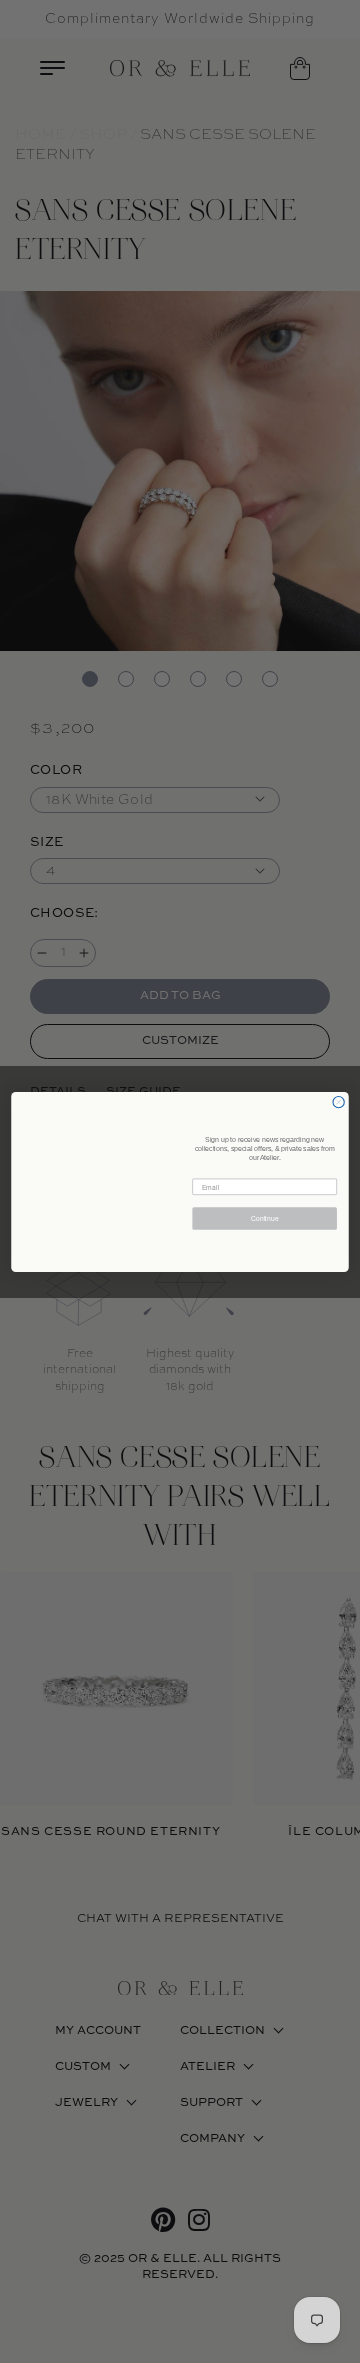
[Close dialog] (338, 1101)
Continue (265, 1218)
